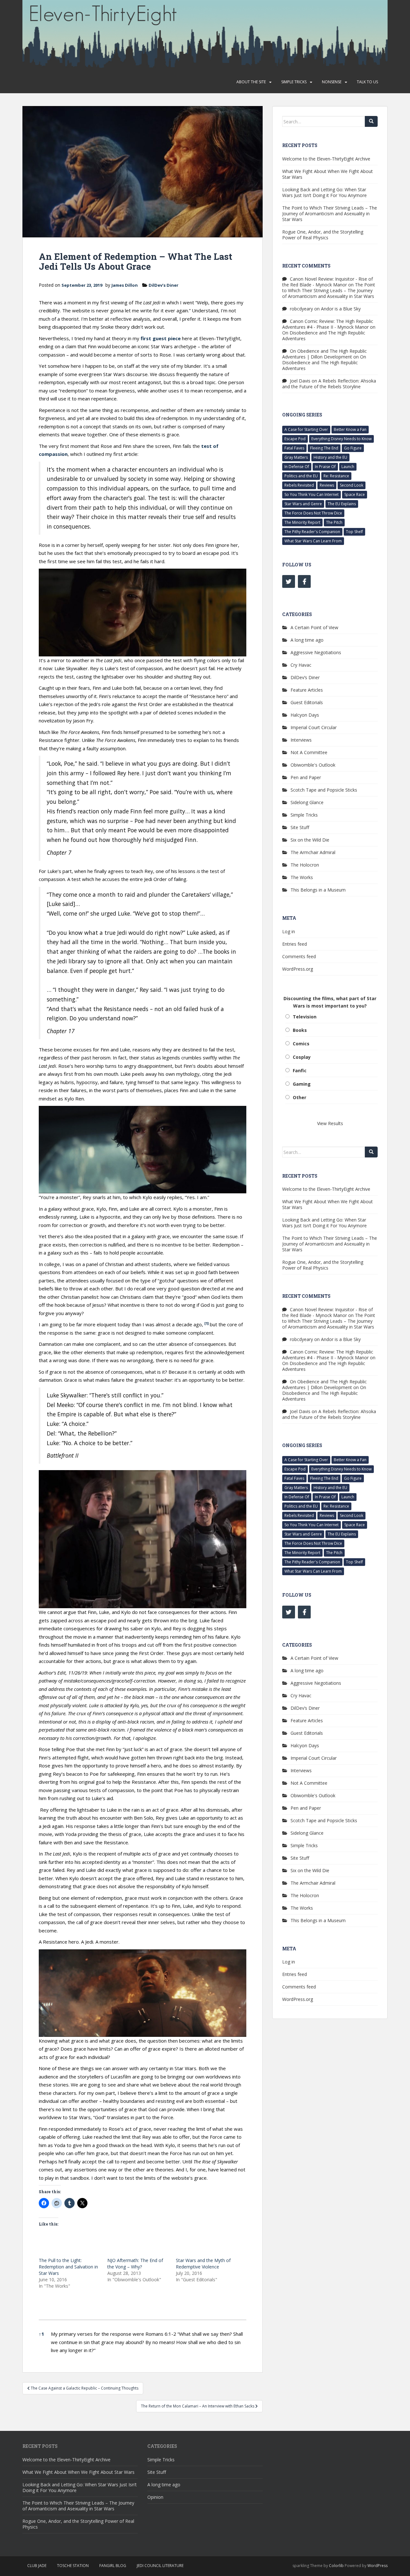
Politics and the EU (301, 476)
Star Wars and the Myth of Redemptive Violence (203, 2263)
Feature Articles (307, 690)
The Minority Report (302, 522)
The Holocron (305, 865)
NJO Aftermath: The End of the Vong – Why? (135, 2263)
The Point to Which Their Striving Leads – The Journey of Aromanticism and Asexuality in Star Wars (330, 214)
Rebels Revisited (299, 485)
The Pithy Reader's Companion (312, 532)
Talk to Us (367, 82)
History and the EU (330, 457)
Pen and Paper (306, 777)
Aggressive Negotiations (316, 652)
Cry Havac (301, 665)
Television (305, 1017)
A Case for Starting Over (306, 429)
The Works (302, 877)
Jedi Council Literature (160, 2566)
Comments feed (299, 956)
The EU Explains (342, 504)
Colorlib (336, 2566)
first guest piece (161, 338)
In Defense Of (297, 467)
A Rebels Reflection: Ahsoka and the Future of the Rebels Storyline (329, 384)
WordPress (377, 2566)
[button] (206, 1324)
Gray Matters (296, 457)
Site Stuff (300, 827)
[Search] (371, 121)
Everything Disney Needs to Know (341, 439)
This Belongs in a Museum (318, 890)
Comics (301, 1044)
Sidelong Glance (307, 802)
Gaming (302, 1084)
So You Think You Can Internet (312, 494)
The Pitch (334, 522)
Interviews (301, 740)
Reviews (327, 485)
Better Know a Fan (350, 429)
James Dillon (125, 285)
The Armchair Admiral (313, 852)
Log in (289, 931)
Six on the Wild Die (310, 840)
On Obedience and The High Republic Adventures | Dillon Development (324, 354)
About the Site (251, 82)
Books (300, 1030)
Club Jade (37, 2566)
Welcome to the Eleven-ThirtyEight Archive (326, 159)
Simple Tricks (294, 82)
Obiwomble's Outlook (313, 765)
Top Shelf (354, 532)
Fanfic (300, 1070)
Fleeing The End (324, 448)
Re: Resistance (336, 476)
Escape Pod (295, 439)
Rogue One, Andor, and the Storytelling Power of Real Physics (323, 235)
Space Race (355, 494)
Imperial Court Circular (314, 727)
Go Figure (353, 448)
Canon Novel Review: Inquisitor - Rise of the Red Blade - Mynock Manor (328, 282)
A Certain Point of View (314, 627)
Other (299, 1097)
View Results (330, 1123)
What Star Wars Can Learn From (313, 541)
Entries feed (295, 944)
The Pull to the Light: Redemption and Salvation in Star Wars (68, 2267)
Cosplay (302, 1057)
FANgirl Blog (113, 2566)
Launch (348, 467)
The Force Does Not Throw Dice (313, 513)
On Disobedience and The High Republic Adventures (324, 336)
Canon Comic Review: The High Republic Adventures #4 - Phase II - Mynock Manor (328, 324)
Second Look (352, 485)
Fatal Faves (294, 448)
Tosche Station (73, 2566)
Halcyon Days (305, 715)
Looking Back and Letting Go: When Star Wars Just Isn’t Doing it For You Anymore (324, 192)
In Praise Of (325, 467)
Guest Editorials (307, 702)
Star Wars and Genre (303, 504)
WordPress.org (298, 969)
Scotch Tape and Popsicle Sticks (324, 790)
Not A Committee (309, 752)
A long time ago (307, 640)
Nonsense (332, 82)
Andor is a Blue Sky (341, 309)
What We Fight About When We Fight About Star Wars (328, 174)
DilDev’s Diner (164, 285)
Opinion (155, 2497)
